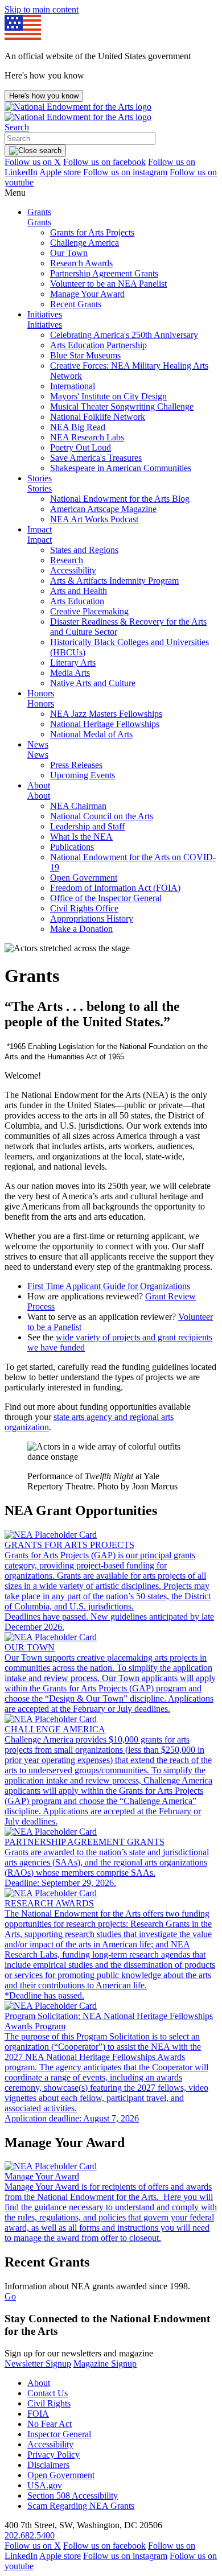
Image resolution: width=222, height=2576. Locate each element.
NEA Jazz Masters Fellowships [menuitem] (106, 714)
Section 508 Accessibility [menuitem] (73, 2495)
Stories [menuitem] (40, 478)
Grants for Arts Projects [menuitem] (92, 232)
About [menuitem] (39, 785)
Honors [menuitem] (41, 693)
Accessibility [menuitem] (73, 570)
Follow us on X (33, 162)
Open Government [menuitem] (84, 878)
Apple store (60, 172)
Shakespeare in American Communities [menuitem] (121, 468)
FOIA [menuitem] (38, 2414)
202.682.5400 (30, 2535)
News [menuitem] (38, 744)
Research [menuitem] (67, 560)
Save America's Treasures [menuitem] (96, 458)
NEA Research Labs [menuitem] (87, 437)
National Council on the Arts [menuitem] (102, 816)
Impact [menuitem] (40, 529)
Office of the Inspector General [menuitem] (106, 898)
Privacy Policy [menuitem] (54, 2455)
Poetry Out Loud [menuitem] (81, 447)
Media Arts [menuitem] (70, 673)
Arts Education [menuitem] (77, 601)
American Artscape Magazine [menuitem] (103, 509)
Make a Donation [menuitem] (81, 929)
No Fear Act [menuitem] (50, 2424)
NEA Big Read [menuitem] (78, 427)
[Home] (78, 112)
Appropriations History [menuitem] (92, 918)
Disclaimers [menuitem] (48, 2465)
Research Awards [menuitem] (81, 263)
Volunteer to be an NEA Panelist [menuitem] (108, 284)
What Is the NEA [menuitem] (81, 837)
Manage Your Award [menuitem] (87, 294)
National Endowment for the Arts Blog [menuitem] (120, 499)
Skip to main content (42, 9)
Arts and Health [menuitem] (79, 591)
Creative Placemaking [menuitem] (89, 611)
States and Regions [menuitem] (84, 550)
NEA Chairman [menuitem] (78, 806)
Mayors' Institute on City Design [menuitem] (108, 396)
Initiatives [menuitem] (45, 314)
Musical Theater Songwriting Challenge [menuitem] (122, 406)
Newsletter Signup (38, 2364)
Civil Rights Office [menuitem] (84, 908)
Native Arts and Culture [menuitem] (93, 683)
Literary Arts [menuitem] (73, 662)
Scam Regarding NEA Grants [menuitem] (81, 2506)
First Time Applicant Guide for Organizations (109, 1286)
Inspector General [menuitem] (59, 2434)
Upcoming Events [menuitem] (83, 775)
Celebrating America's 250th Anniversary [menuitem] (124, 335)
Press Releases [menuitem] (76, 765)
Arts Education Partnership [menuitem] (98, 345)
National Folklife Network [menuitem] (98, 417)
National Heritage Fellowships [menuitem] (105, 724)
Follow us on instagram (125, 172)
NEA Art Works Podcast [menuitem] (94, 519)
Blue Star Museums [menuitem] (85, 355)
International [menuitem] (73, 386)
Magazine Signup (105, 2364)
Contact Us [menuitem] (48, 2393)
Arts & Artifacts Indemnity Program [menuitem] (114, 581)
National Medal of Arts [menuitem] (91, 734)
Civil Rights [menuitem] (49, 2403)
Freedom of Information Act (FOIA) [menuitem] (115, 888)
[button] (17, 127)
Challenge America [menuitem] (85, 243)
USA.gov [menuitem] (45, 2485)
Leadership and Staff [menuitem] (87, 826)
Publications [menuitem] (72, 847)
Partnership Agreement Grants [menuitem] (104, 273)
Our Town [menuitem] (69, 253)
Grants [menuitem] (39, 212)
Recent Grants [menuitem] (76, 304)
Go (10, 2296)
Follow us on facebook (104, 162)
